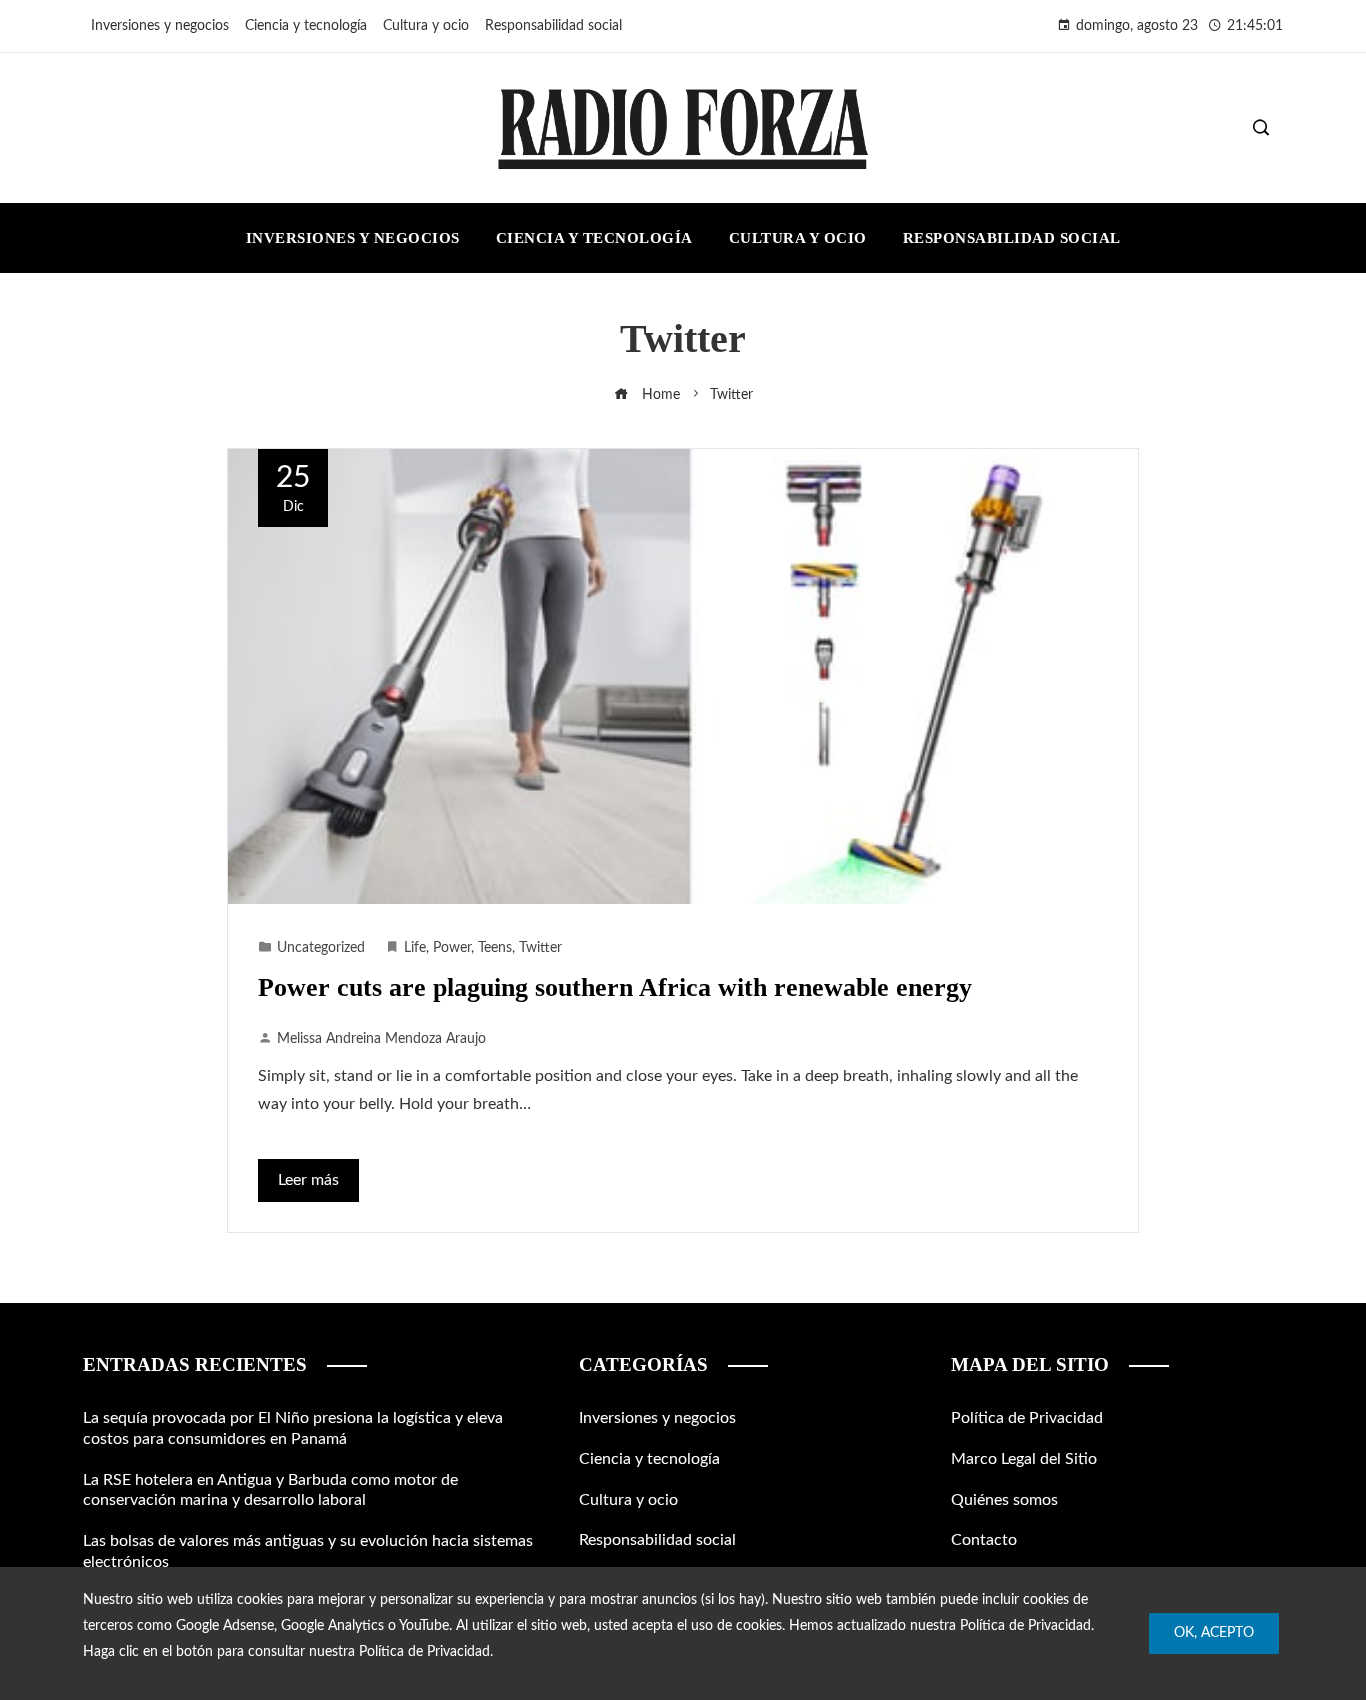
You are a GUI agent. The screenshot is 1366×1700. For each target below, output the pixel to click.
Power (452, 947)
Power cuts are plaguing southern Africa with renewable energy (615, 987)
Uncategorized (321, 947)
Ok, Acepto (1214, 1633)
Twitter (540, 947)
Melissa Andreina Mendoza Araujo (381, 1038)
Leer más (308, 1180)
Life (415, 947)
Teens (495, 947)
